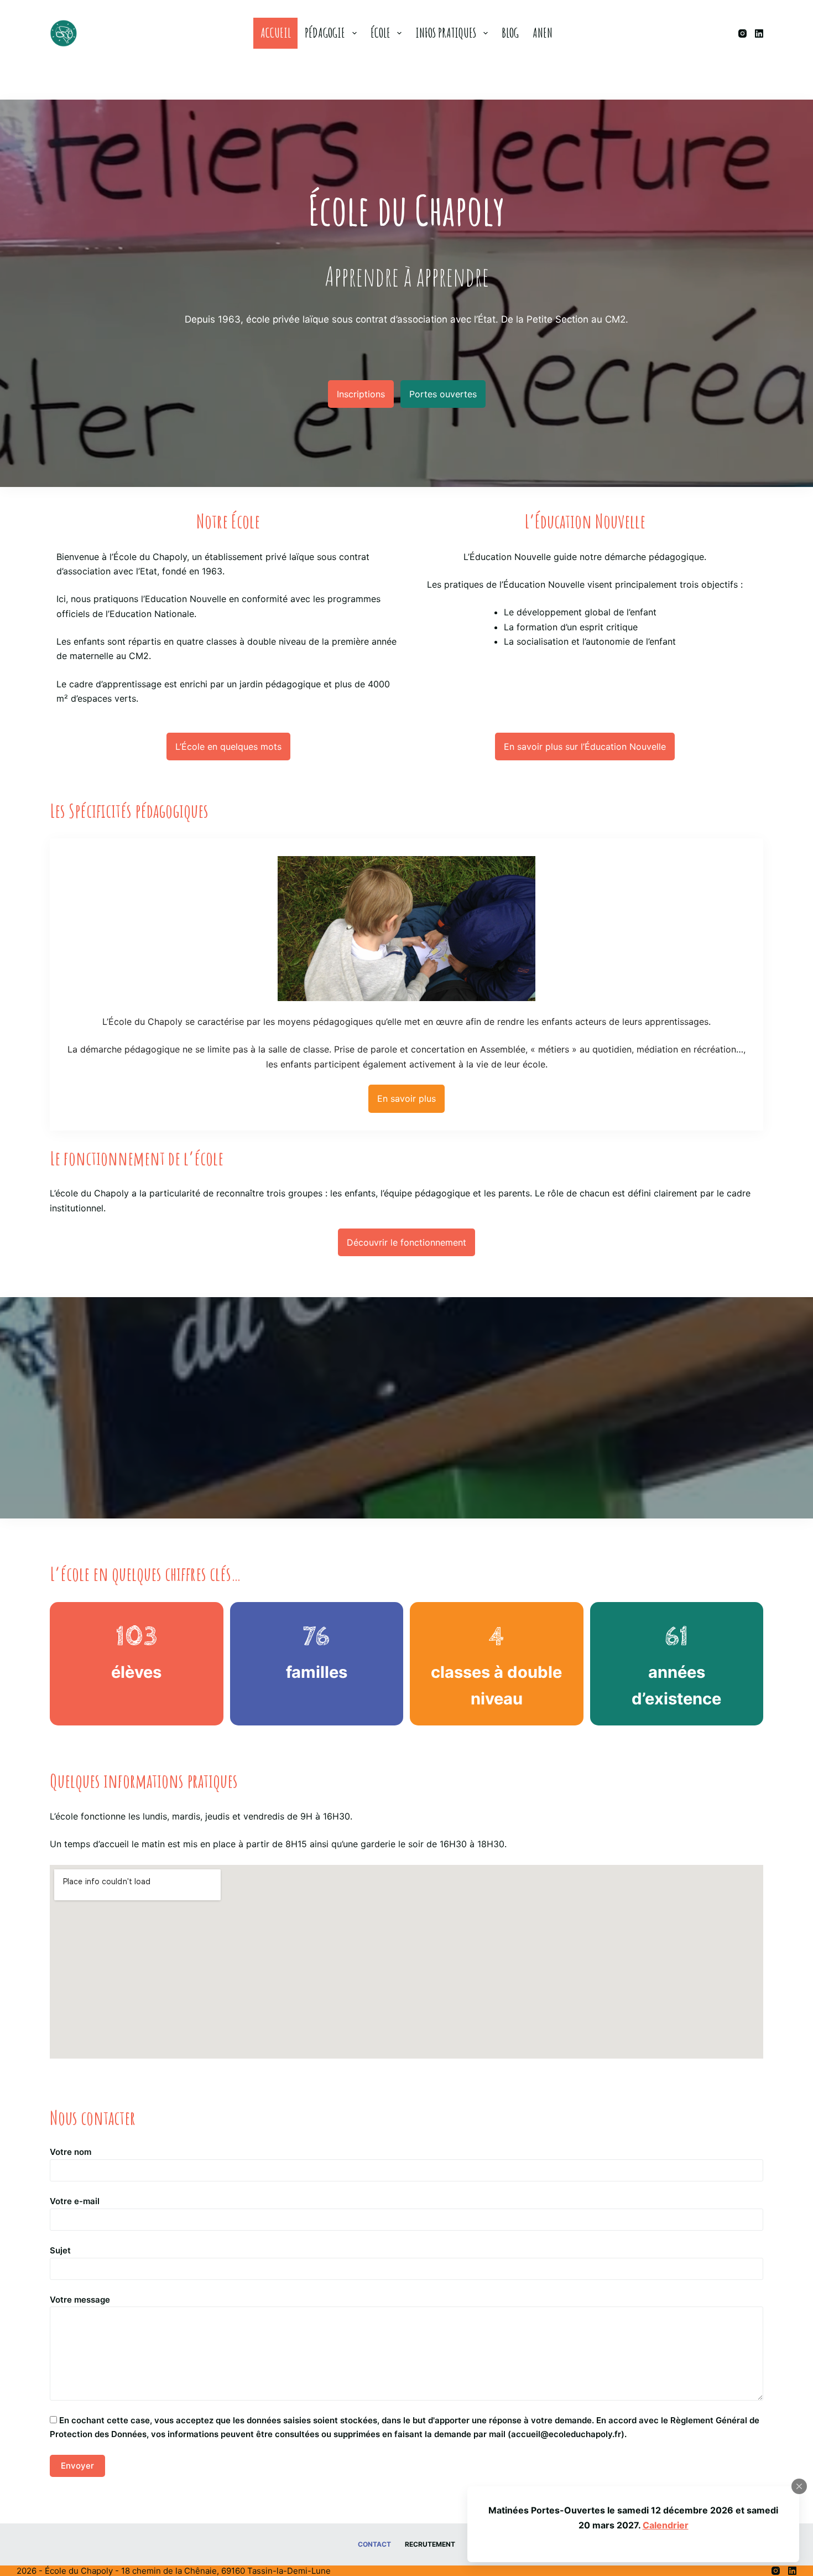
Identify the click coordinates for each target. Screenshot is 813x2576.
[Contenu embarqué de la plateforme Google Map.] (406, 1962)
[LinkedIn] (759, 33)
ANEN (543, 33)
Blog (510, 33)
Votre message (80, 2300)
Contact (374, 2544)
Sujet (60, 2250)
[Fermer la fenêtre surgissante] (799, 2486)
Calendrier (666, 2525)
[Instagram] (742, 33)
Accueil (276, 33)
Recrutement (430, 2544)
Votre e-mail (75, 2201)
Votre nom (71, 2152)
